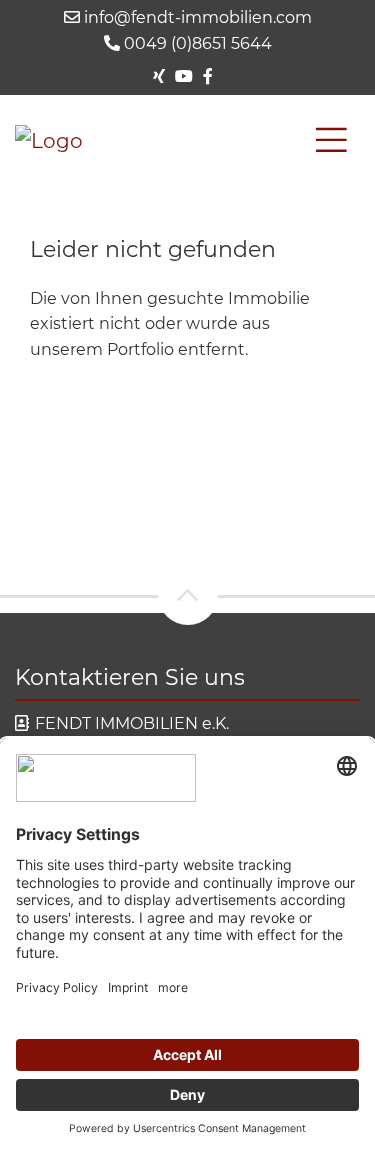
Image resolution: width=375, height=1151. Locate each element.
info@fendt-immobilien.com (196, 17)
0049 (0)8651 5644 (196, 43)
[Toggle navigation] (331, 140)
